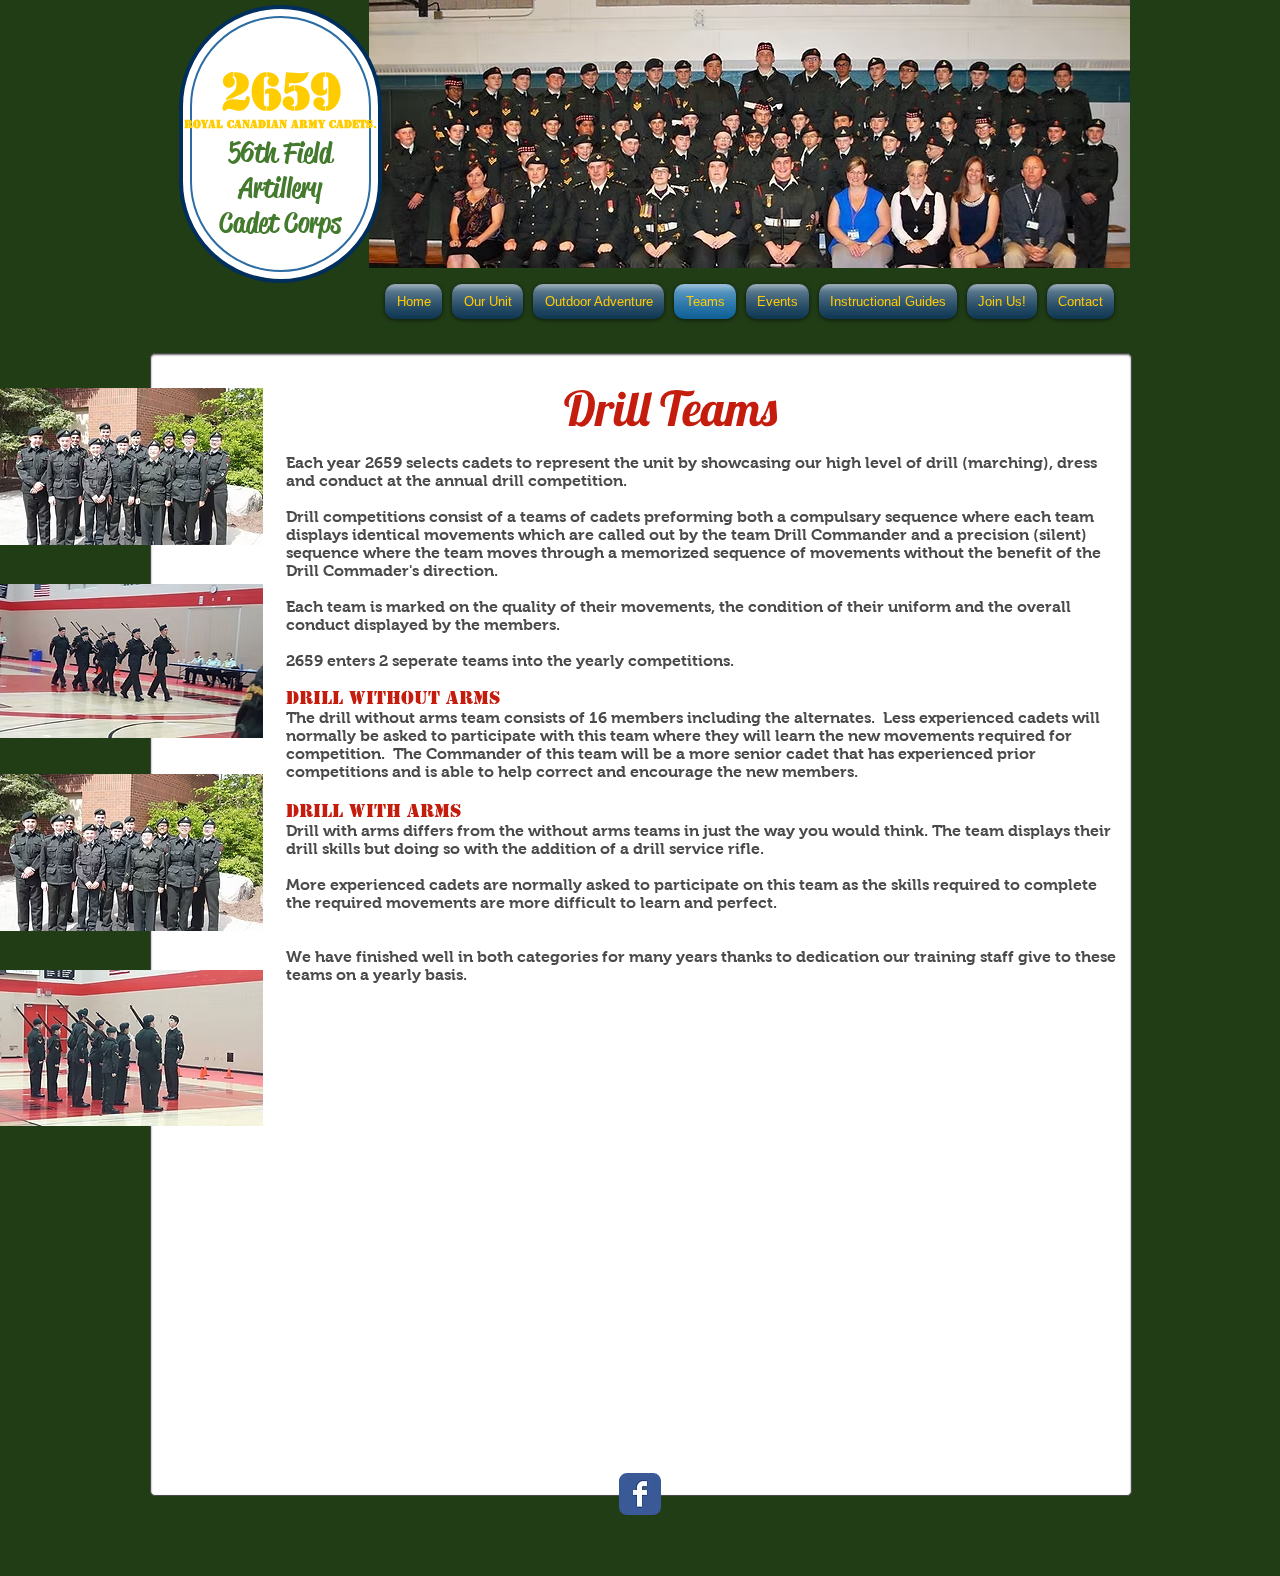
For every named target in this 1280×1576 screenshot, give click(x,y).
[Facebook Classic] (640, 1494)
